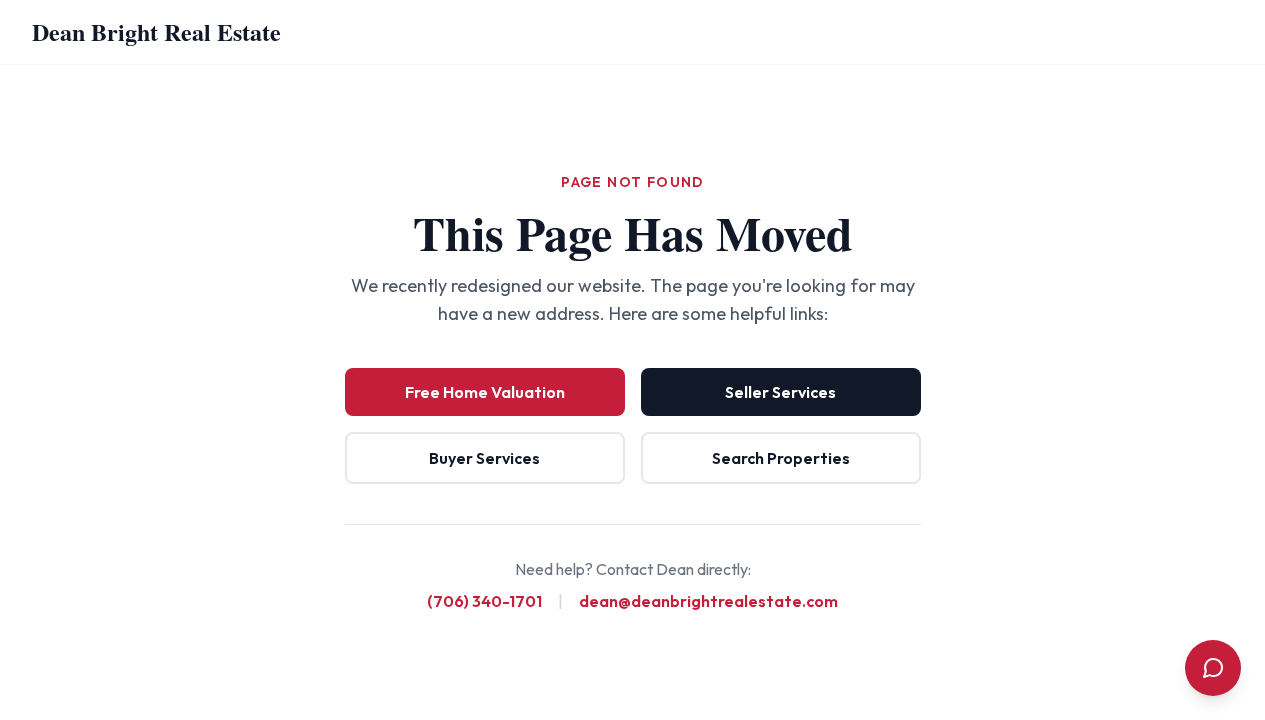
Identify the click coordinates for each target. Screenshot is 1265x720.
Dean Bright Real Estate (156, 31)
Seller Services (780, 392)
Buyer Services (484, 458)
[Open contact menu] (1213, 668)
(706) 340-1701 (484, 601)
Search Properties (781, 458)
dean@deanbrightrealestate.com (708, 601)
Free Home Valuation (485, 392)
